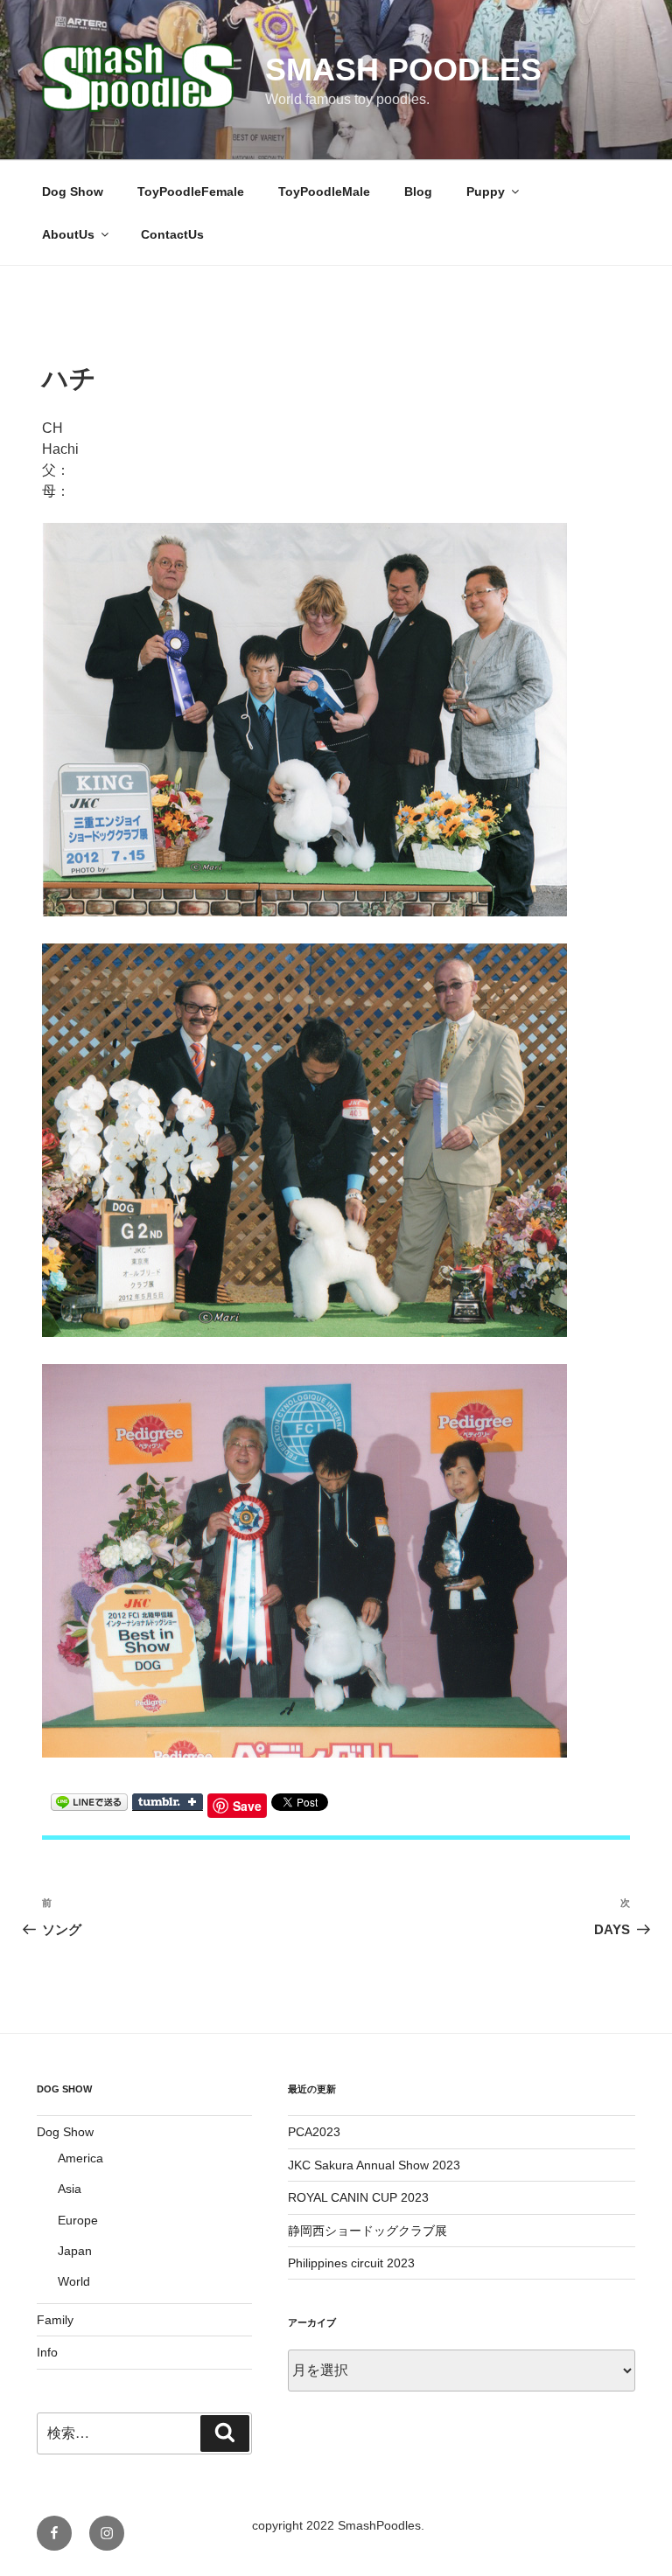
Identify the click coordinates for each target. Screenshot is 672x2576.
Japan (75, 2251)
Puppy (486, 191)
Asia (70, 2189)
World (74, 2281)
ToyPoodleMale (324, 191)
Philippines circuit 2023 (351, 2263)
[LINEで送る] (89, 1801)
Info (47, 2352)
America (80, 2158)
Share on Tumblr (168, 1802)
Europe (78, 2220)
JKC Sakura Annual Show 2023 (374, 2165)
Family (55, 2320)
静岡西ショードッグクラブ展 (367, 2231)
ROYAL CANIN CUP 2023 (358, 2197)
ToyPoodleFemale (191, 191)
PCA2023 (314, 2132)
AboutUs (68, 234)
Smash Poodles (403, 70)
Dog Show (73, 191)
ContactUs (172, 234)
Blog (418, 191)
